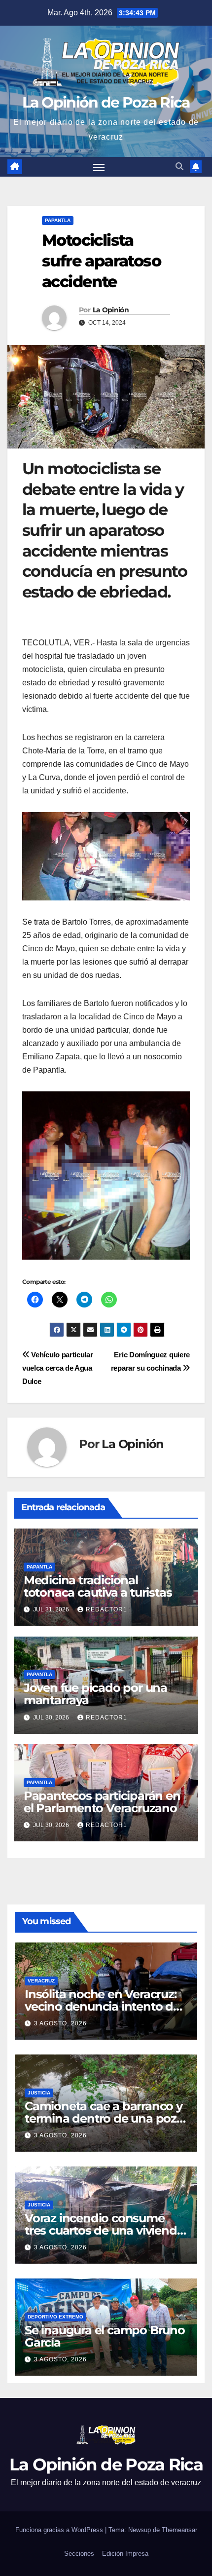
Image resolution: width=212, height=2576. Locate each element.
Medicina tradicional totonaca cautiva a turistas (98, 1586)
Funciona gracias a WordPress (60, 2530)
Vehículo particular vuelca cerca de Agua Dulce (58, 1368)
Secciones (79, 2554)
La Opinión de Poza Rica (106, 102)
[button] (179, 167)
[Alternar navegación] (99, 167)
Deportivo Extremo (55, 2317)
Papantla (58, 220)
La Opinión (111, 310)
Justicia (39, 2093)
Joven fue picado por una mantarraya (95, 1694)
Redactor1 (106, 1609)
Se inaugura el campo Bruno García (105, 2336)
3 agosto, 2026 (60, 2023)
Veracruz (41, 1981)
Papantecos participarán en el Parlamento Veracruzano (102, 1802)
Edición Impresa (125, 2554)
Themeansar (179, 2530)
